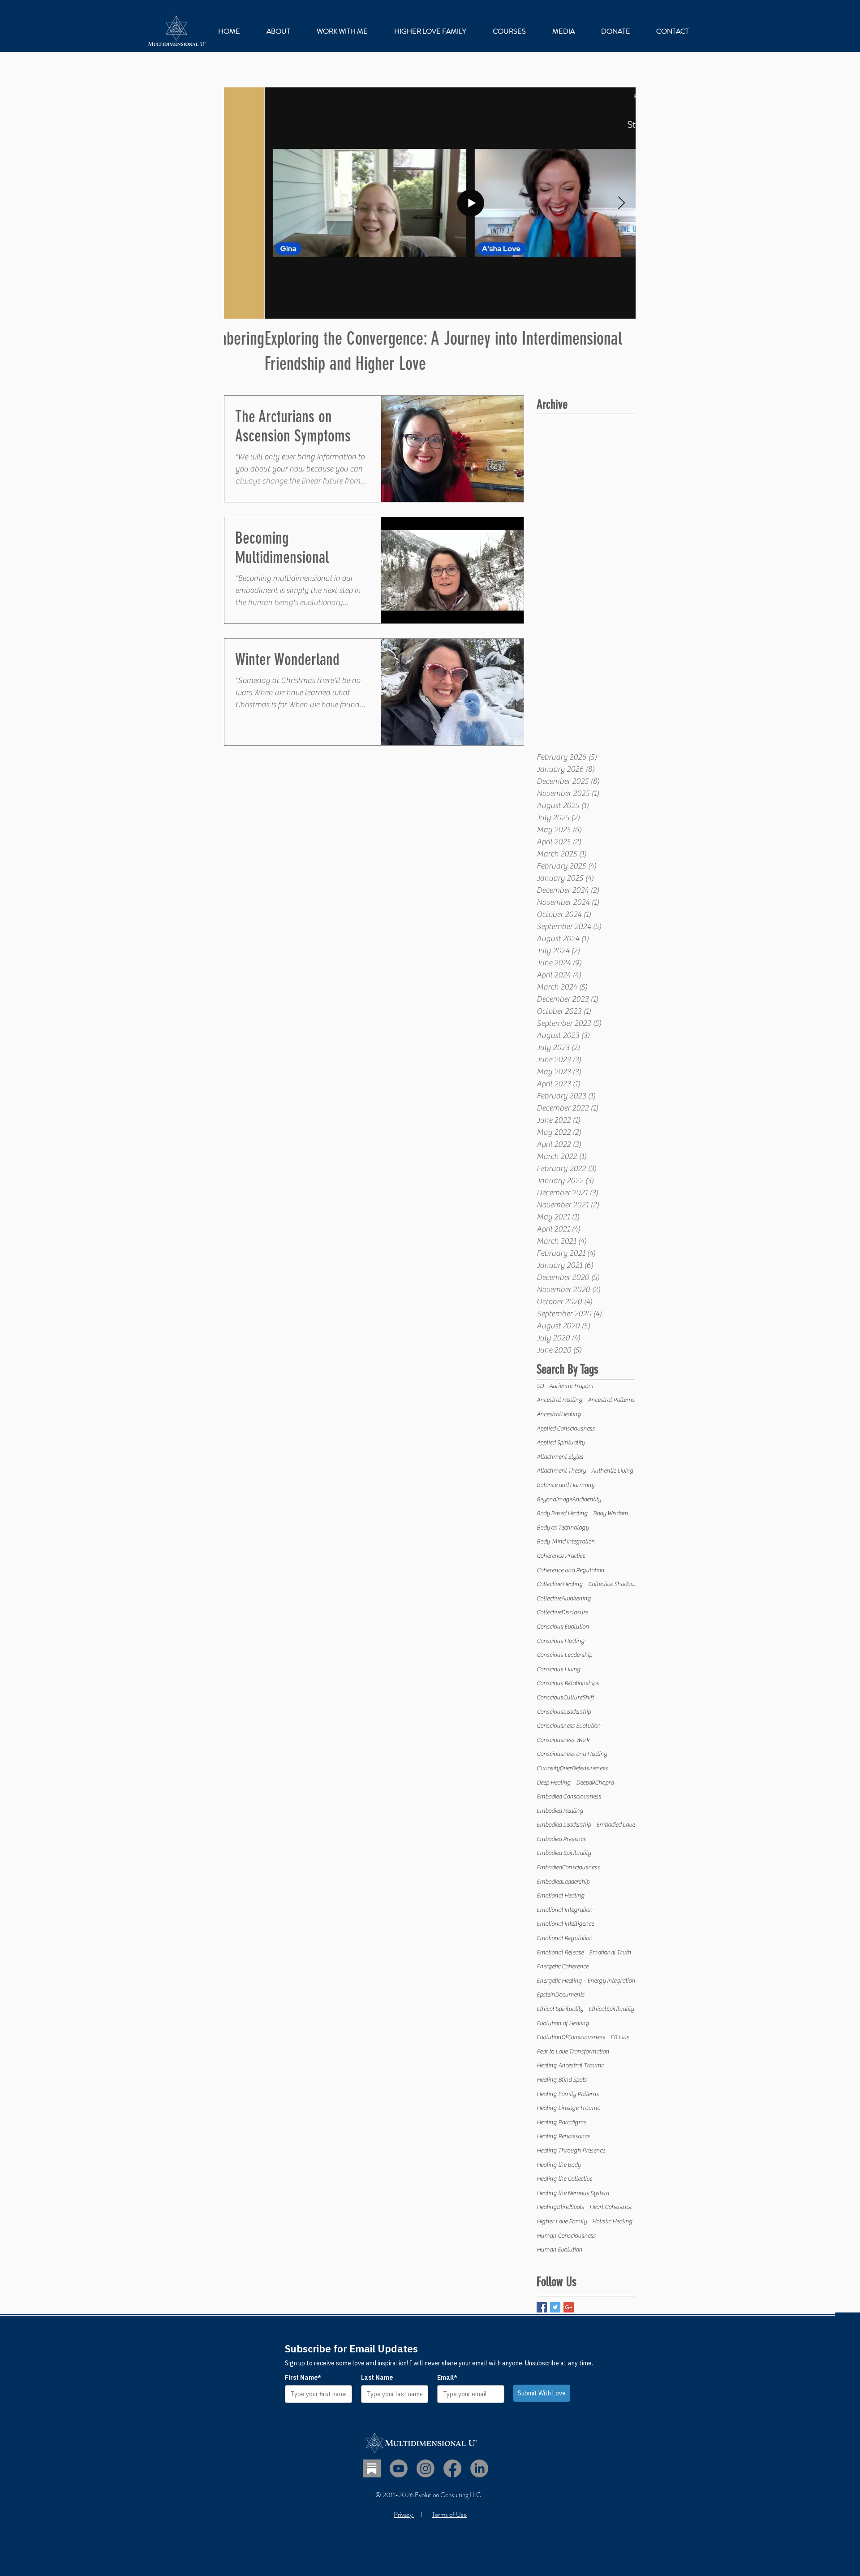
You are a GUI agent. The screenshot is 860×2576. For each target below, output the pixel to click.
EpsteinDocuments (561, 1995)
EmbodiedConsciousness (568, 1867)
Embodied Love (615, 1825)
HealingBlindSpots (560, 2207)
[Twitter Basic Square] (555, 2307)
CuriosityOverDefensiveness (572, 1768)
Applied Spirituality (561, 1443)
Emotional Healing (561, 1896)
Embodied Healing (560, 1811)
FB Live (620, 2037)
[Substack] (372, 2468)
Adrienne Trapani (571, 1386)
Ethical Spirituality (560, 2009)
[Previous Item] (238, 203)
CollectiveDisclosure (562, 1612)
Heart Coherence (611, 2207)
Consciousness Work (563, 1740)
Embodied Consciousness (569, 1797)
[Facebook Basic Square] (542, 2307)
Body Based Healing (562, 1513)
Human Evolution (559, 2250)
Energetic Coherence (563, 1967)
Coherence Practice (561, 1556)
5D (540, 1386)
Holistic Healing (612, 2222)
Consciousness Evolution (569, 1726)
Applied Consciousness (566, 1429)
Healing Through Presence (571, 2151)
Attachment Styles (560, 1457)
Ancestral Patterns (611, 1400)
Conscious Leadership (564, 1655)
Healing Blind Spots (562, 2080)
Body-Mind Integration (566, 1542)
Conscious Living (559, 1669)
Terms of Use (449, 2515)
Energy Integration (611, 1981)
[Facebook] (452, 2468)
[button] (342, 31)
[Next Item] (621, 203)
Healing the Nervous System (573, 2193)
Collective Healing (560, 1584)
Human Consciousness (566, 2236)
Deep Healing (554, 1783)
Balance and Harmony (565, 1485)
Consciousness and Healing (572, 1754)
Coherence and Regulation (570, 1570)
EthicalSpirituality (611, 2009)
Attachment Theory (561, 1471)
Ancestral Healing (559, 1400)
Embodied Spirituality (564, 1853)
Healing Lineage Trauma (568, 2108)
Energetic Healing (559, 1981)
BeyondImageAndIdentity (569, 1500)
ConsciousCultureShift (565, 1698)
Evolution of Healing (563, 2023)
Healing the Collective (564, 2179)
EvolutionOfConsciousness (571, 2037)
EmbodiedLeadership (563, 1882)
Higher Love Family (562, 2222)
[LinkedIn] (479, 2468)
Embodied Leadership (564, 1825)
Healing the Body (559, 2165)
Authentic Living (612, 1471)
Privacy (404, 2515)
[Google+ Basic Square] (569, 2307)
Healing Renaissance (563, 2136)
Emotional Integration (565, 1910)
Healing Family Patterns (568, 2094)
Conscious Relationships (568, 1683)
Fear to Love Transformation (573, 2052)
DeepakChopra (595, 1783)
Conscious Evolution (563, 1627)
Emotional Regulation (565, 1938)
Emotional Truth (610, 1953)
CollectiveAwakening (564, 1599)
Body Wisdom (611, 1513)
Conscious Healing (561, 1641)
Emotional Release (560, 1953)
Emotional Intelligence (565, 1924)
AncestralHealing (559, 1414)
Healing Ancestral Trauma (570, 2066)
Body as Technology (563, 1528)
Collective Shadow (612, 1584)
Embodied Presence (561, 1839)
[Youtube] (399, 2468)
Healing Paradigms (561, 2122)
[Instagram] (426, 2468)
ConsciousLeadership (564, 1712)
